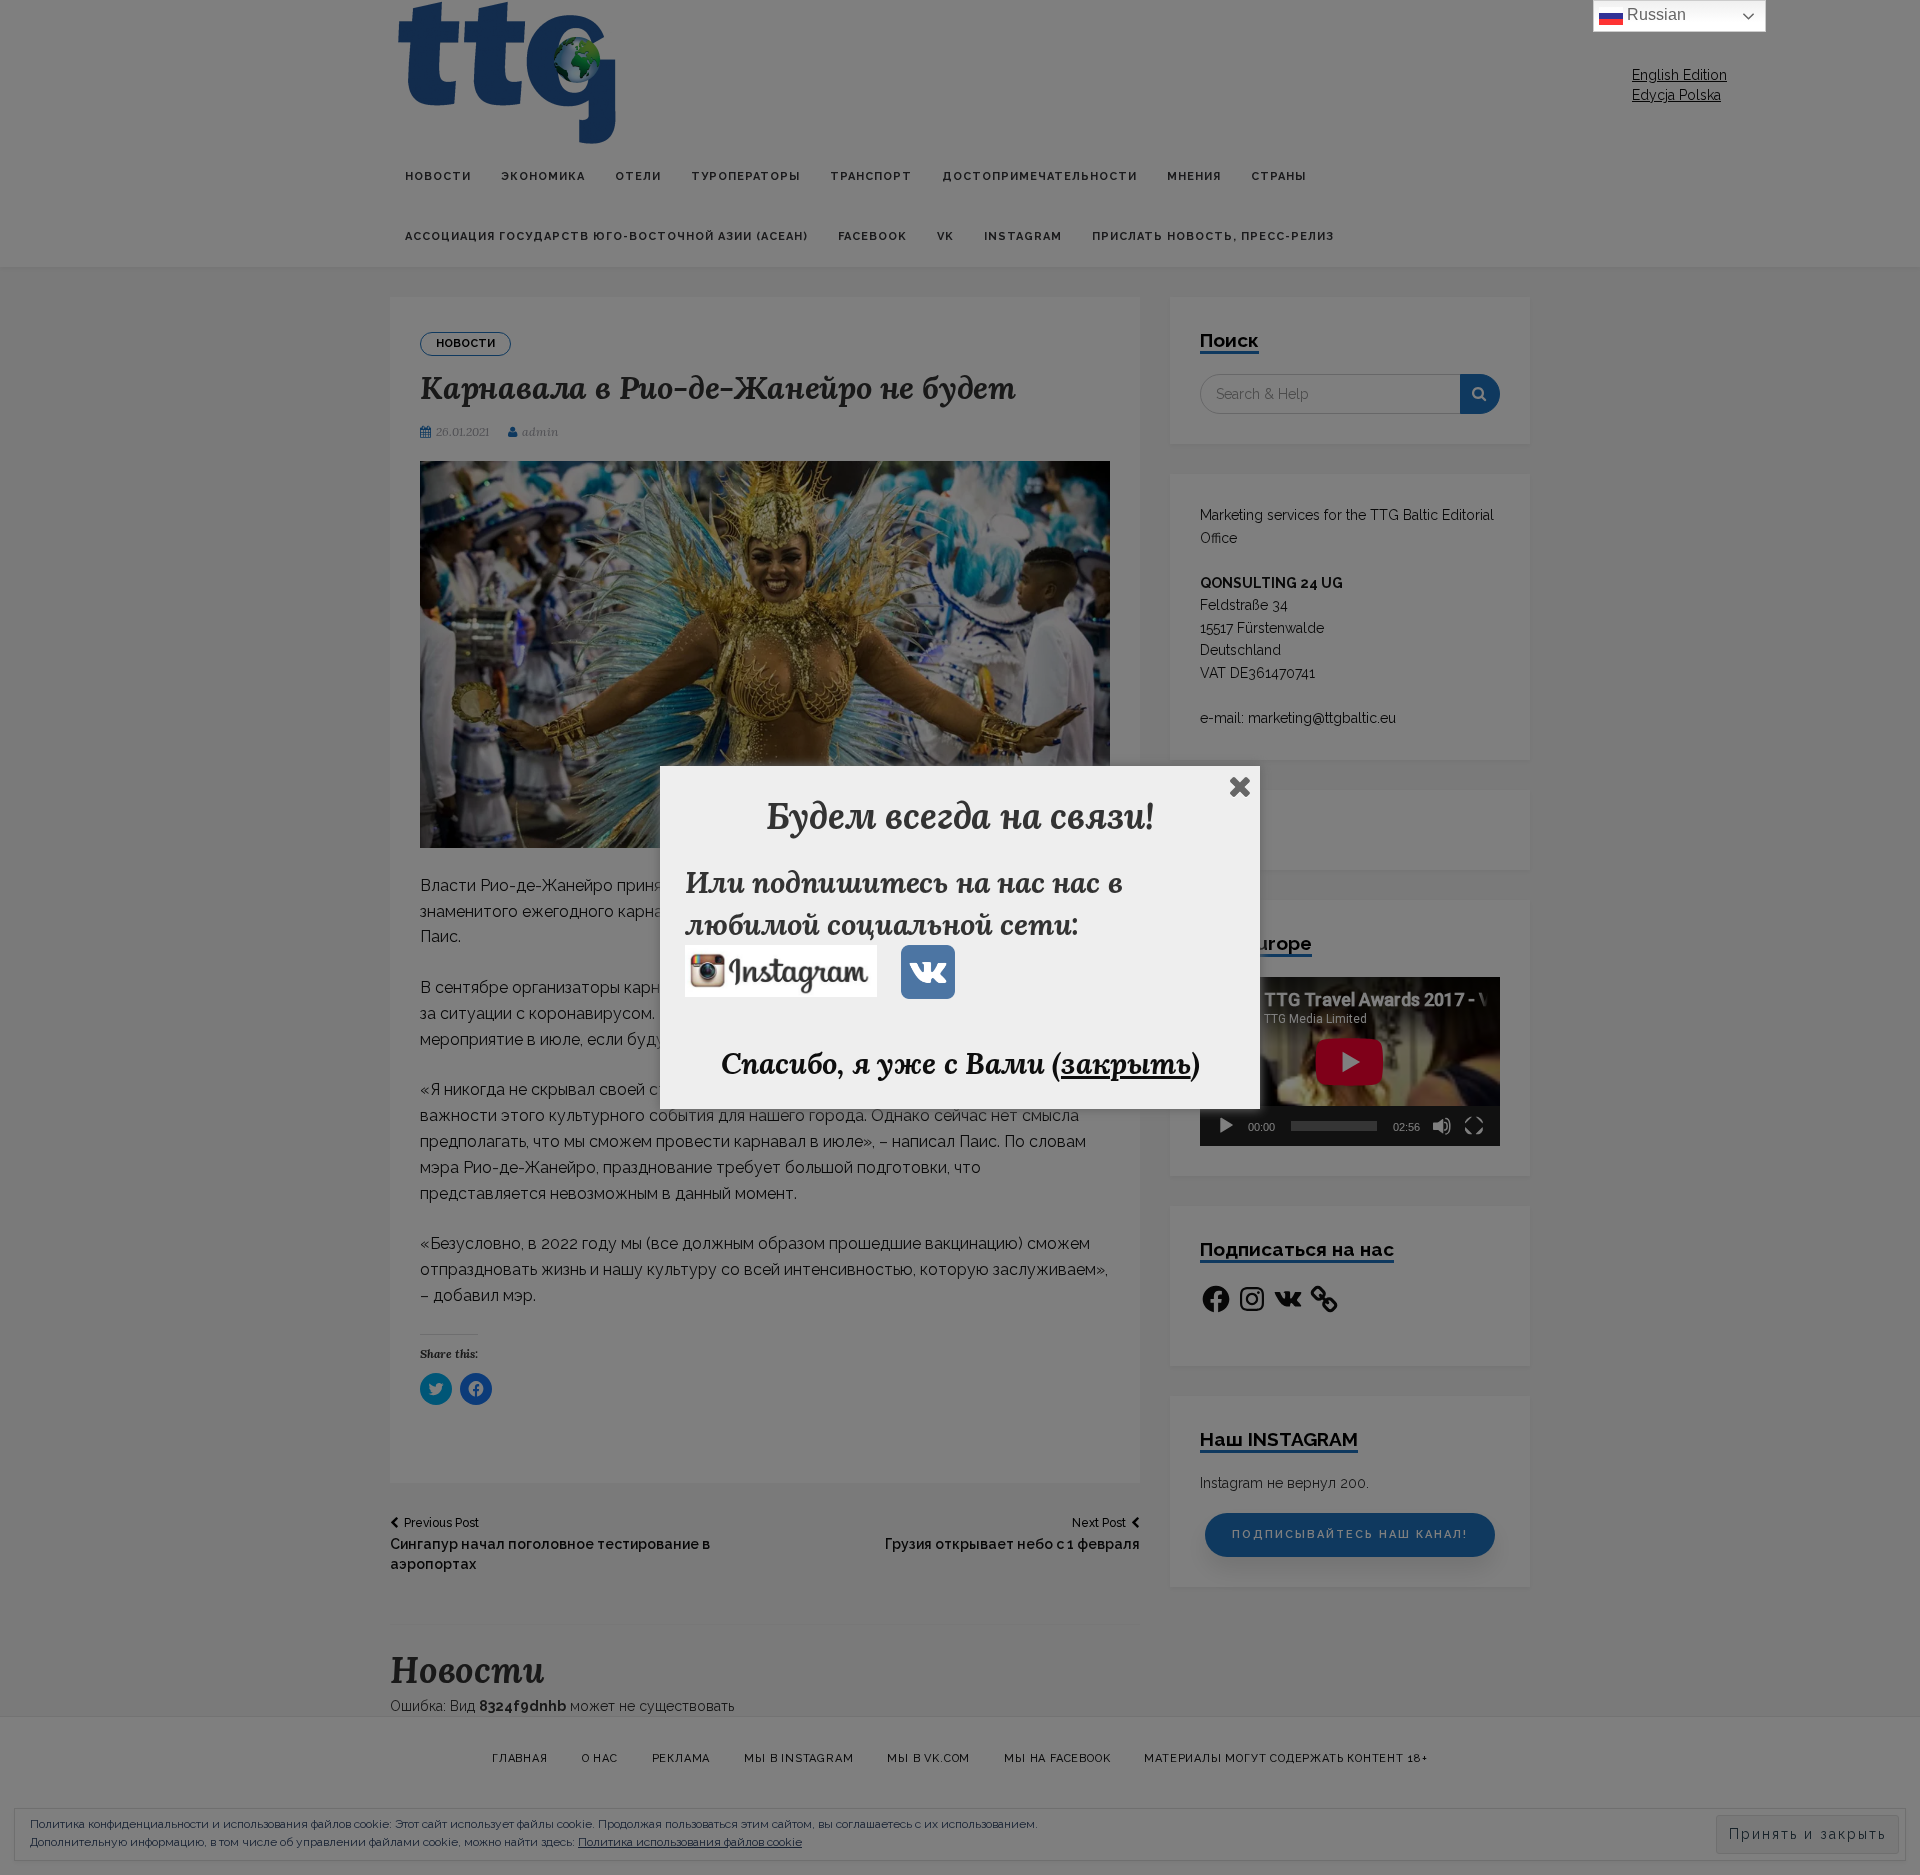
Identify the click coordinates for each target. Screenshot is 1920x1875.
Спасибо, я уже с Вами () (960, 1063)
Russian (1654, 14)
